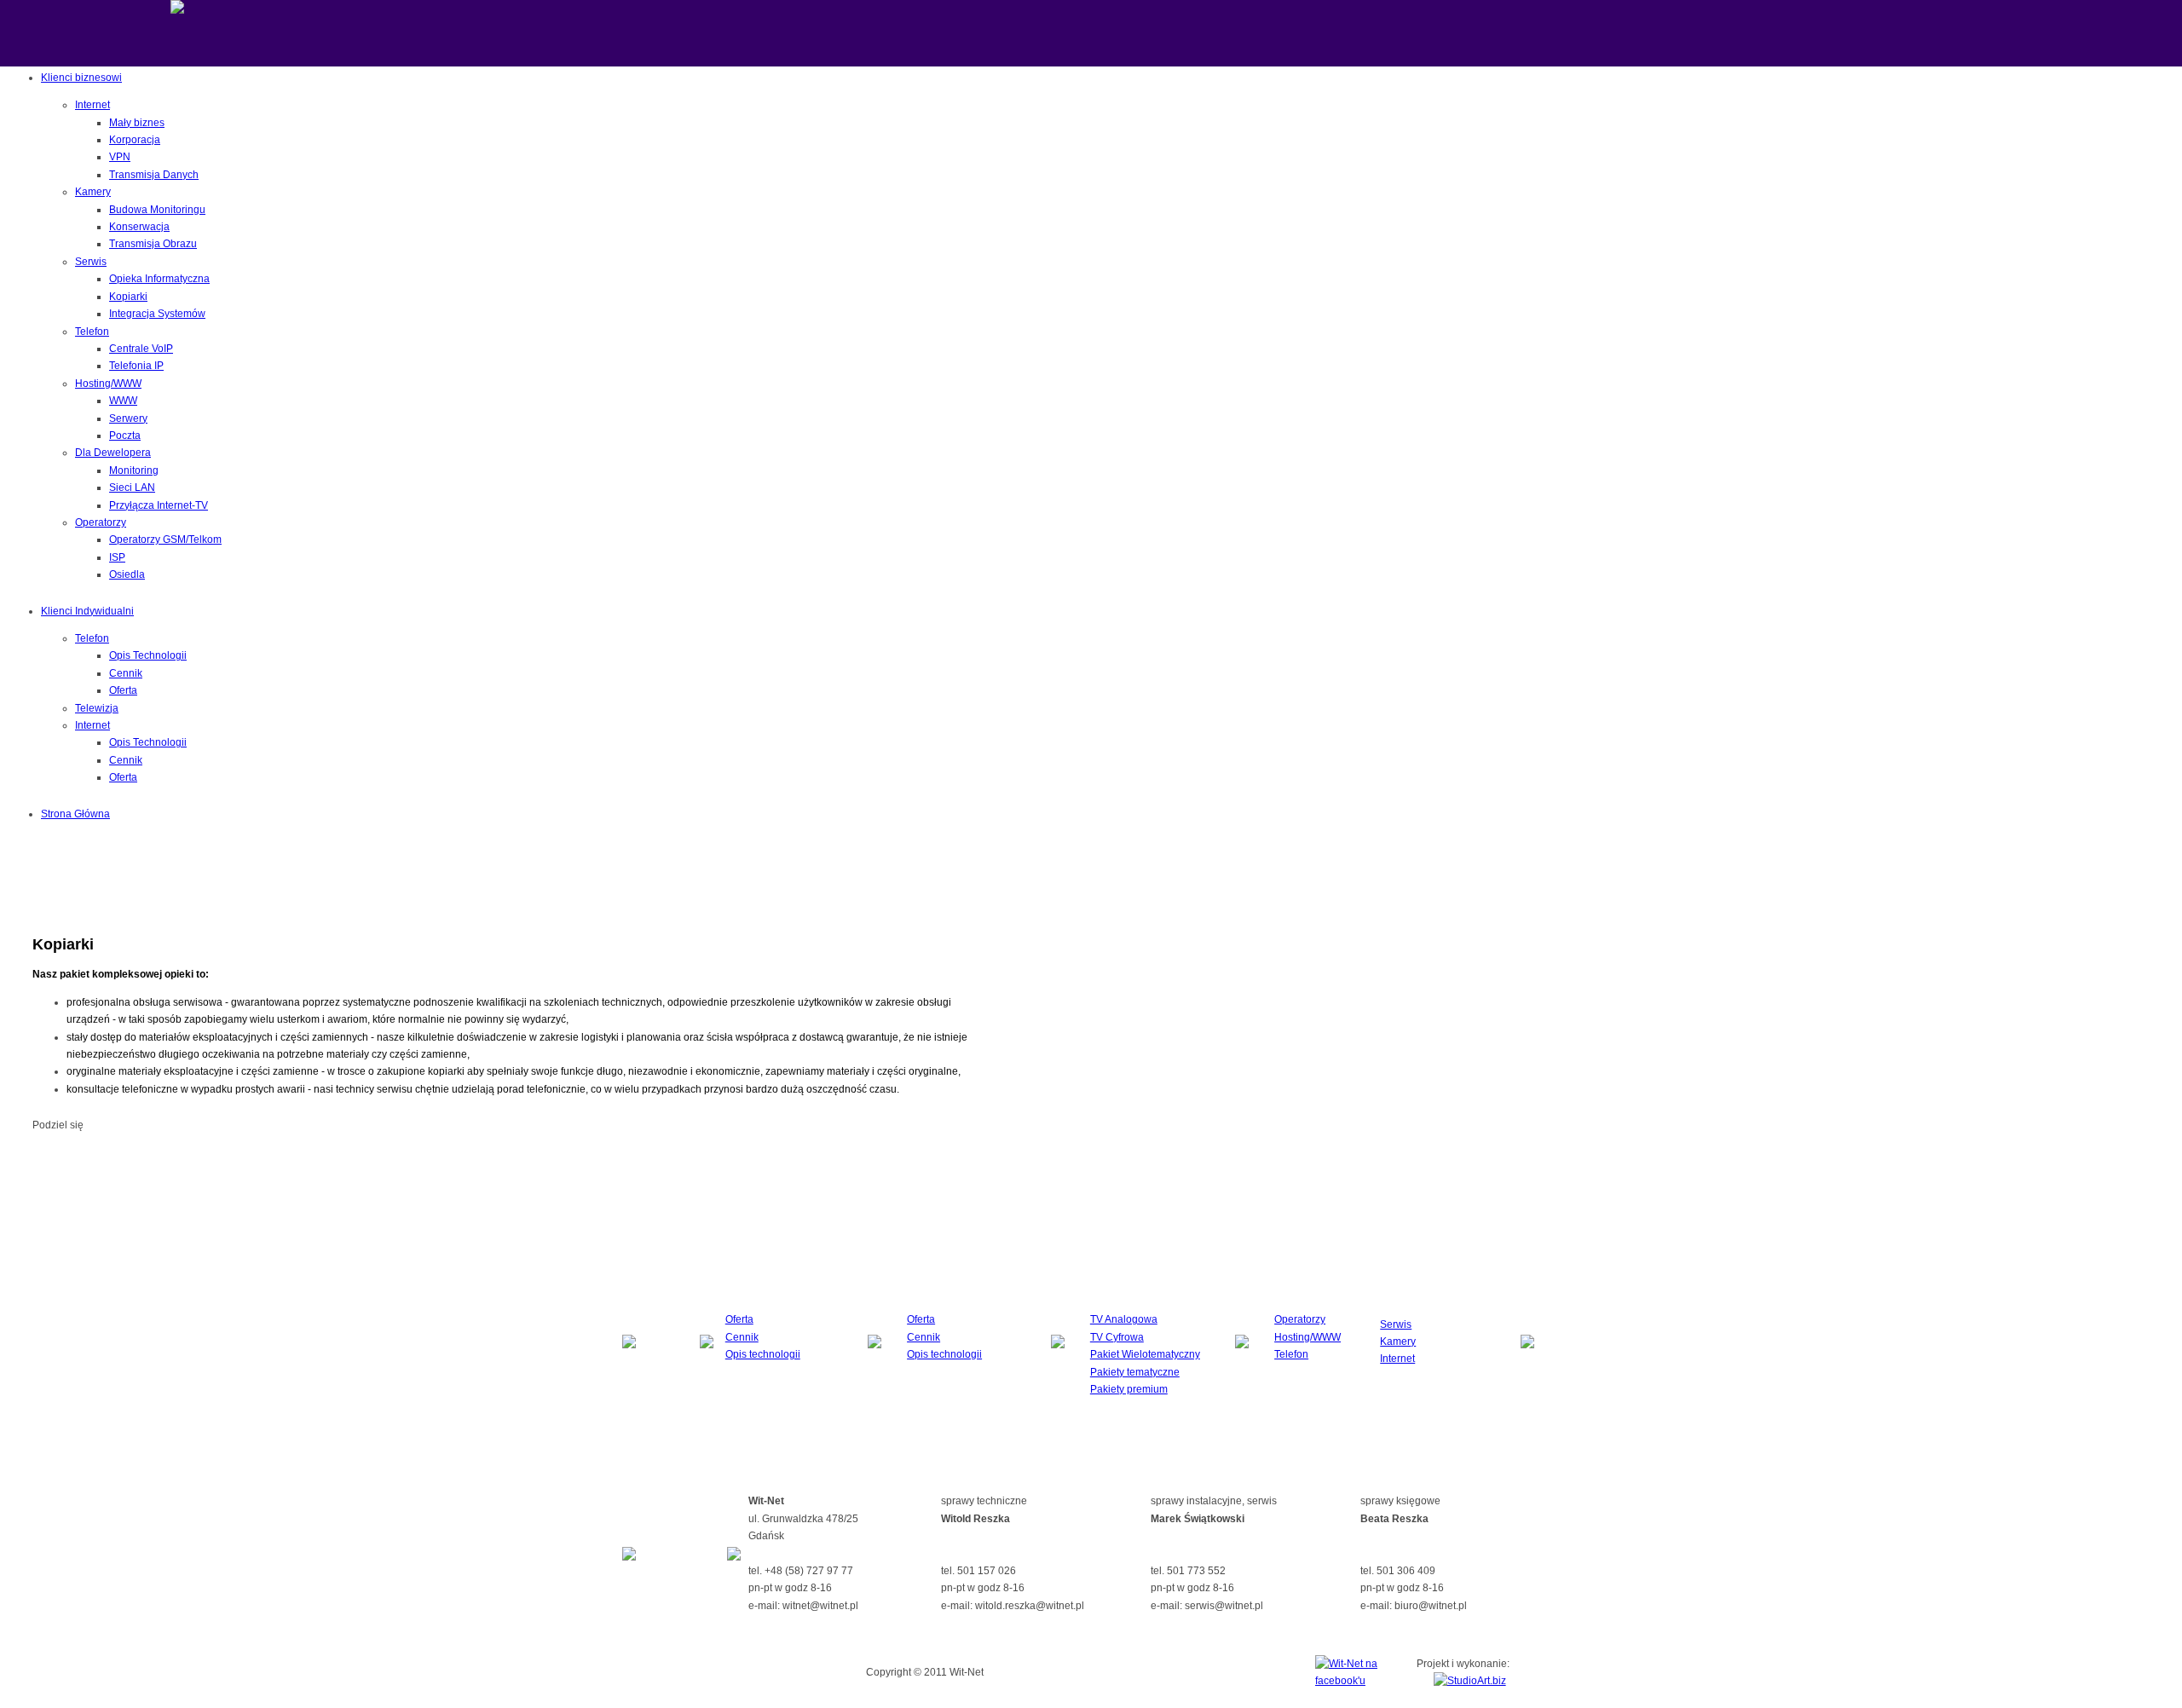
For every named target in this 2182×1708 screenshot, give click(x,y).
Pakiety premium (1129, 1389)
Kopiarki (128, 297)
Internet (92, 105)
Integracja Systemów (157, 314)
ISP (117, 557)
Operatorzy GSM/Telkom (165, 540)
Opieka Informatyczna (159, 279)
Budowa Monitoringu (157, 210)
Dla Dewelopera (113, 453)
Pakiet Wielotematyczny (1145, 1354)
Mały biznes (137, 123)
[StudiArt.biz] (1470, 1681)
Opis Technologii (148, 655)
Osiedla (127, 574)
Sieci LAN (132, 488)
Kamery (93, 192)
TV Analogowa (1124, 1319)
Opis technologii (763, 1354)
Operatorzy (101, 522)
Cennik (126, 673)
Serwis (91, 262)
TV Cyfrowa (1117, 1337)
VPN (120, 157)
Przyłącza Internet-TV (159, 505)
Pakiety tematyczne (1135, 1372)
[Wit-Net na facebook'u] (1347, 1681)
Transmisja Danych (154, 175)
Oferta (123, 690)
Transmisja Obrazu (153, 244)
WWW (123, 401)
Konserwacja (139, 227)
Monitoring (134, 470)
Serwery (128, 418)
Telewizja (97, 708)
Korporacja (135, 140)
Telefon (92, 332)
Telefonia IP (136, 366)
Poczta (125, 436)
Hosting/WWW (108, 384)
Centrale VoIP (141, 349)
